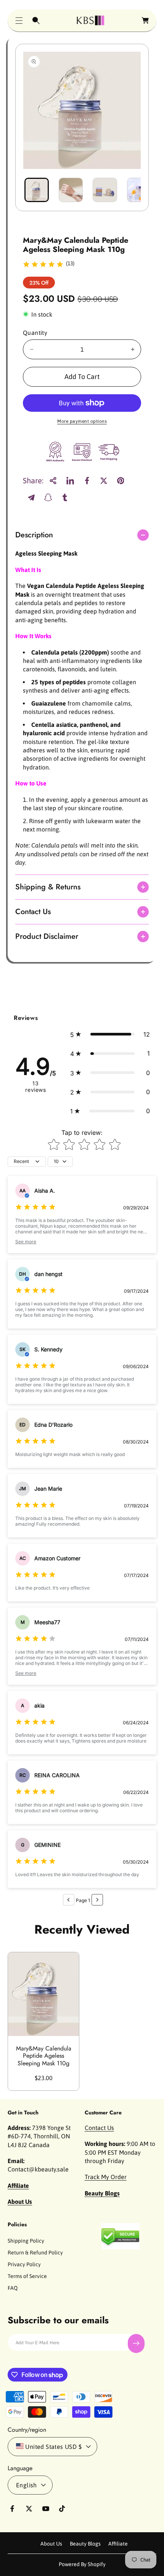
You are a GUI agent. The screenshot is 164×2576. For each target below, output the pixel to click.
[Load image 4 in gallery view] (139, 190)
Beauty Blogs (85, 2544)
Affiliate (118, 2544)
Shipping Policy (26, 2241)
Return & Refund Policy (35, 2253)
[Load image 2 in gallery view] (71, 190)
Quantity (35, 333)
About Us (51, 2544)
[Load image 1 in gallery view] (37, 190)
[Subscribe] (136, 2343)
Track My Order (106, 2177)
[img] (43, 265)
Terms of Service (27, 2276)
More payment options (82, 421)
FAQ (13, 2288)
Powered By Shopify (82, 2564)
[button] (19, 21)
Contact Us (99, 2128)
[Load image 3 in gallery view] (105, 190)
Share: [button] (33, 480)
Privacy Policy (24, 2264)
